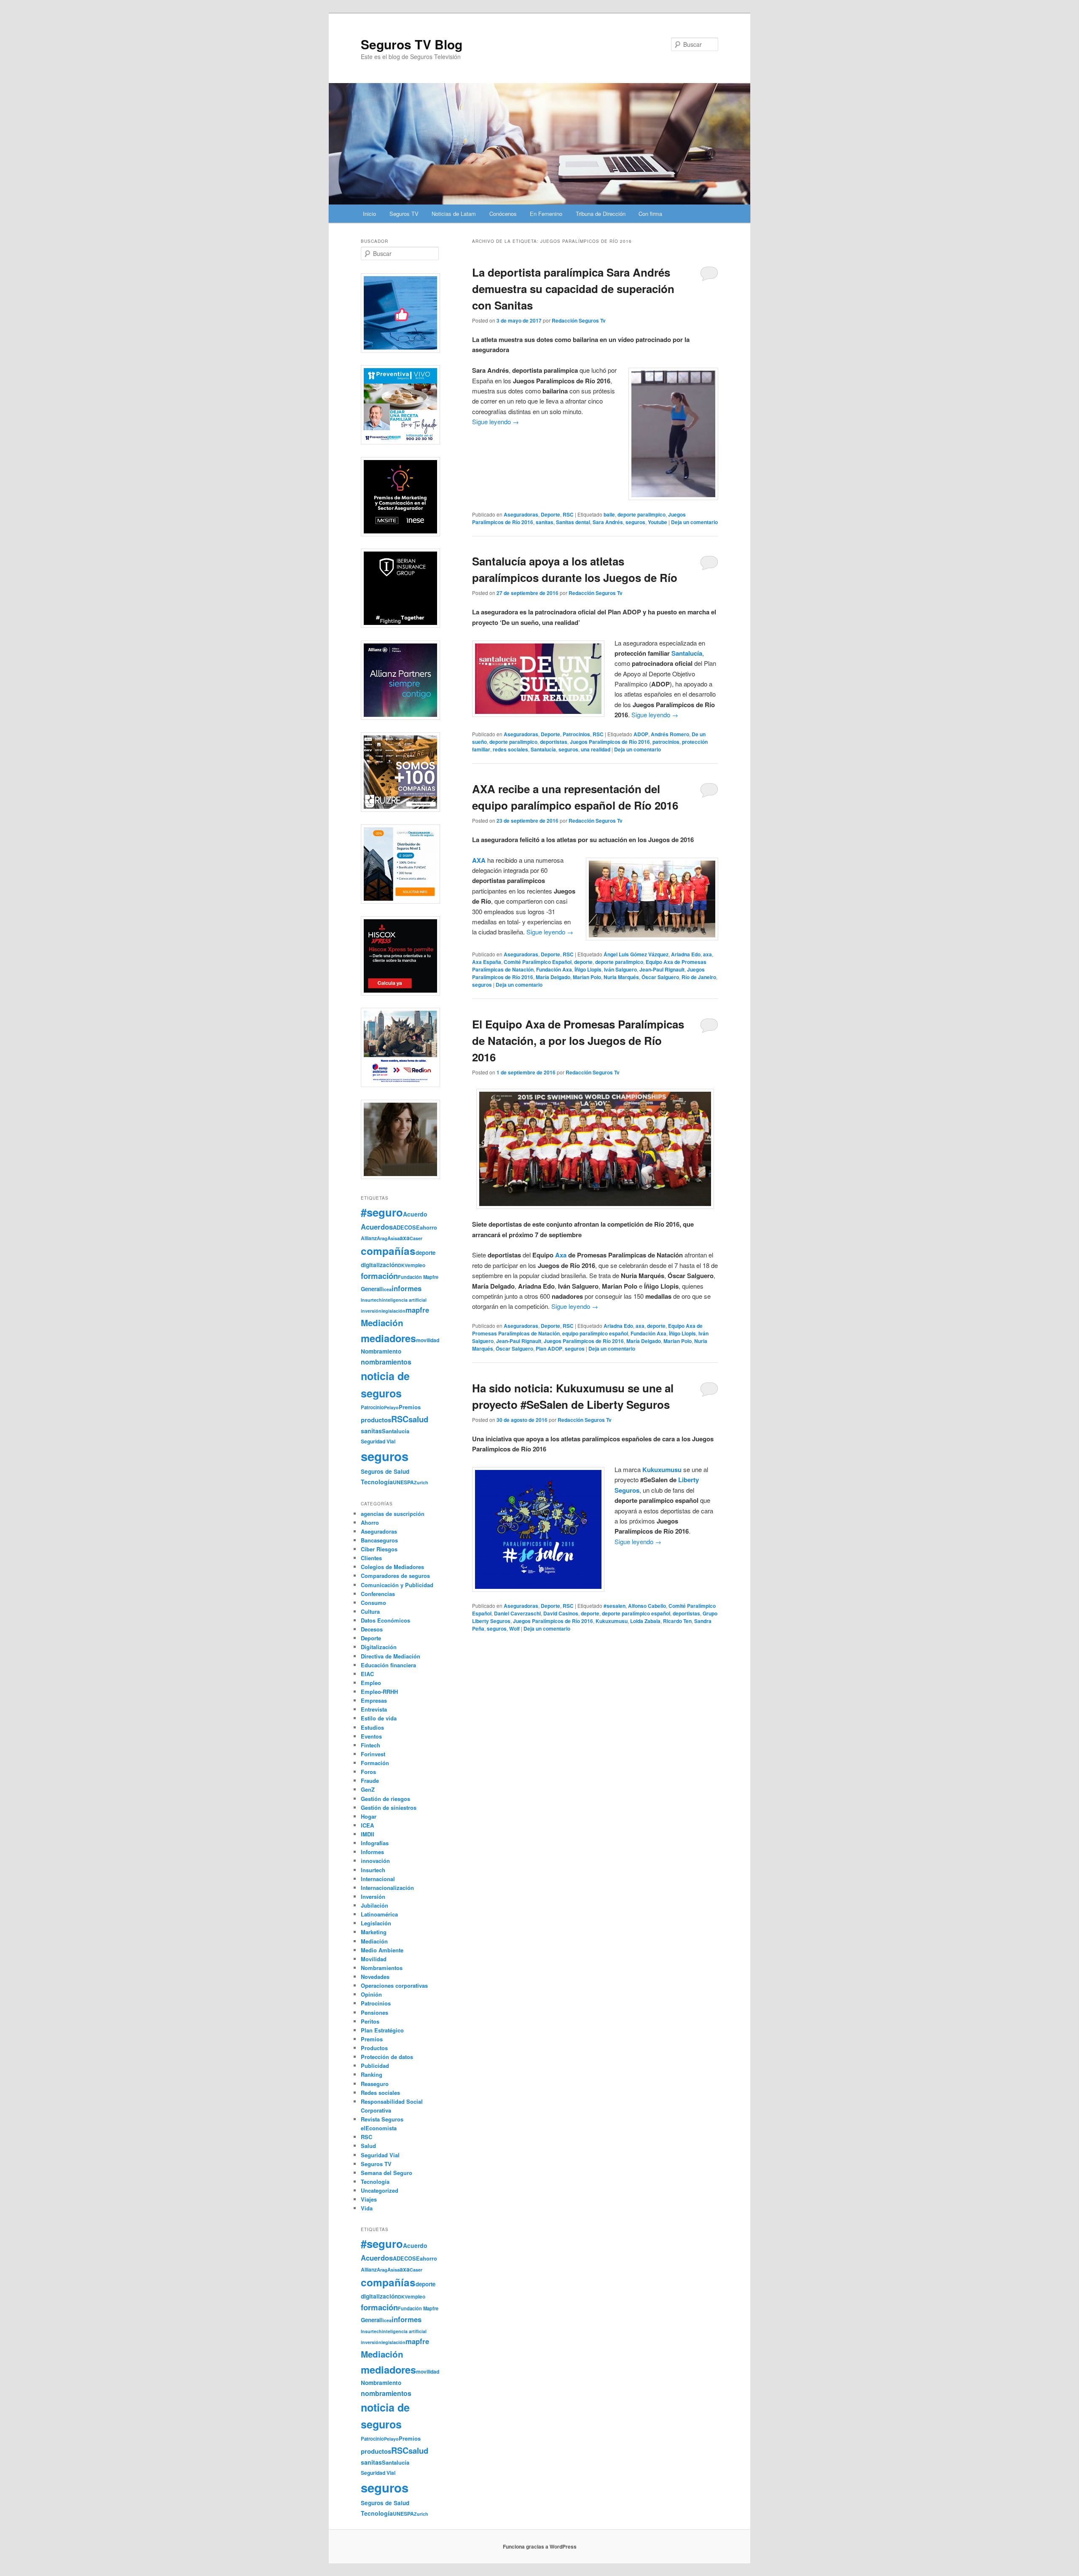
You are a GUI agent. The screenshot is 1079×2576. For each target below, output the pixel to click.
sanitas (545, 522)
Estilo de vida (379, 1718)
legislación (393, 1311)
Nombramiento (381, 1351)
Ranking (372, 2074)
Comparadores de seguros (395, 1576)
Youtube (658, 522)
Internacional (378, 1879)
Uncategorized (380, 2190)
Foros (368, 1772)
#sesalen (615, 1606)
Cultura (370, 1611)
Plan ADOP (549, 1349)
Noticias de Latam (454, 214)
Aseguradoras (521, 514)
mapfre (417, 1310)
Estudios (372, 1727)
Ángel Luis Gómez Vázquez (636, 954)
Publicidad (375, 2066)
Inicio (369, 214)
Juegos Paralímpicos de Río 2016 (610, 742)
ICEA (367, 1825)
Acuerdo (415, 1214)
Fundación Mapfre (418, 1277)
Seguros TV (404, 214)
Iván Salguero (620, 969)
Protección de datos (387, 2057)
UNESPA (403, 1482)
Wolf (514, 1629)
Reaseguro (375, 2084)
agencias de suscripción (393, 1514)
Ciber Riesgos (379, 1549)
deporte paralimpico (641, 514)
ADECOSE (406, 1227)
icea (387, 1289)
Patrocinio (372, 1407)
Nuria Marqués (621, 977)
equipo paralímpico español (595, 1333)
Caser (416, 1238)
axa (707, 954)
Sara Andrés (608, 522)
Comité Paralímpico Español (538, 962)
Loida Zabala (645, 1621)
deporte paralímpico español (636, 1613)
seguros (635, 522)
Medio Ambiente (382, 1950)
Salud (368, 2146)
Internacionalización (387, 1888)
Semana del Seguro (387, 2173)
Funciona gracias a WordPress (540, 2546)
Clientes (371, 1558)
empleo (416, 1265)
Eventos (371, 1736)
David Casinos (561, 1613)
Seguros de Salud (385, 1471)
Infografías (375, 1843)
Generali (372, 1289)
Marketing (374, 1932)
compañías (388, 1251)
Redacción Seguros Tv (579, 320)
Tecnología (377, 1482)
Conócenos (503, 214)
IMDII (368, 1834)
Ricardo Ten (677, 1621)
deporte (583, 962)
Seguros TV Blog (412, 44)
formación (379, 1276)
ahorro (428, 1227)
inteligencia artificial (404, 1300)
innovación (375, 1861)
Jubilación (374, 1905)
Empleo (371, 1683)
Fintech (370, 1745)
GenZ (368, 1789)
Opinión (371, 1994)
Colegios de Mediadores (392, 1567)
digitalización (379, 1265)
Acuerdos (377, 1227)
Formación (375, 1763)
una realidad (596, 749)
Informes (372, 1852)
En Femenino (546, 214)
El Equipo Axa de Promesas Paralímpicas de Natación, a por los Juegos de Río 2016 (578, 1040)
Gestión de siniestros (389, 1808)
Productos (374, 2048)
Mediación (382, 1323)
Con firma (650, 214)
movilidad (428, 1340)
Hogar (369, 1816)
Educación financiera (388, 1665)
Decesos (372, 1629)
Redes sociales (380, 2093)
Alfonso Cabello (647, 1606)
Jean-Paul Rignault (662, 969)
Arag (382, 1238)
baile (609, 514)
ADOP (641, 734)
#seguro (382, 1212)
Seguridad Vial (378, 1441)
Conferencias (378, 1594)
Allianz (369, 1238)
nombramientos (386, 1362)
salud (418, 1419)
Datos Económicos (385, 1620)
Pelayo (391, 1407)
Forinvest (373, 1754)
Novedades (375, 1977)
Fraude (370, 1781)
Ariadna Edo (686, 954)
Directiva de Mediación (391, 1656)
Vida (367, 2208)
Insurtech (371, 1300)
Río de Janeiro (699, 977)
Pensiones (374, 2012)
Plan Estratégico (382, 2030)
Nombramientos (382, 1968)
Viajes (369, 2199)
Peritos (370, 2021)
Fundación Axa (554, 969)
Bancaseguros (379, 1540)
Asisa (393, 1238)
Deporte (550, 514)
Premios (410, 1407)
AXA (479, 860)
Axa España (487, 962)
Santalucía (543, 749)
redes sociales (510, 749)
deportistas (554, 742)
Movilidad (374, 1959)
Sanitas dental (573, 522)
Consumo (373, 1603)
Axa (561, 1255)
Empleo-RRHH (379, 1692)
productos (376, 1420)
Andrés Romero (670, 734)
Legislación (376, 1923)
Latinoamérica (379, 1914)
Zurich (421, 1482)
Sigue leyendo (495, 421)
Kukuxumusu (612, 1621)
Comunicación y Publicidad (397, 1585)
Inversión (373, 1896)
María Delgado (553, 977)
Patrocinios (576, 734)
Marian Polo (587, 977)
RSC (568, 514)
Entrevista (374, 1709)
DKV (403, 1265)
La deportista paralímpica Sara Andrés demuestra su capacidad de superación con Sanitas (573, 289)
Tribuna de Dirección (601, 214)
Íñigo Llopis (588, 969)
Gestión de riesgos (385, 1799)
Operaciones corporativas (394, 1985)
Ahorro (370, 1522)
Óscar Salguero (660, 977)
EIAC (367, 1674)
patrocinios (666, 742)
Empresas (374, 1700)
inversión (371, 1311)
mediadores (388, 1338)
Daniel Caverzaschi (517, 1613)
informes (407, 1288)
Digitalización (379, 1647)
